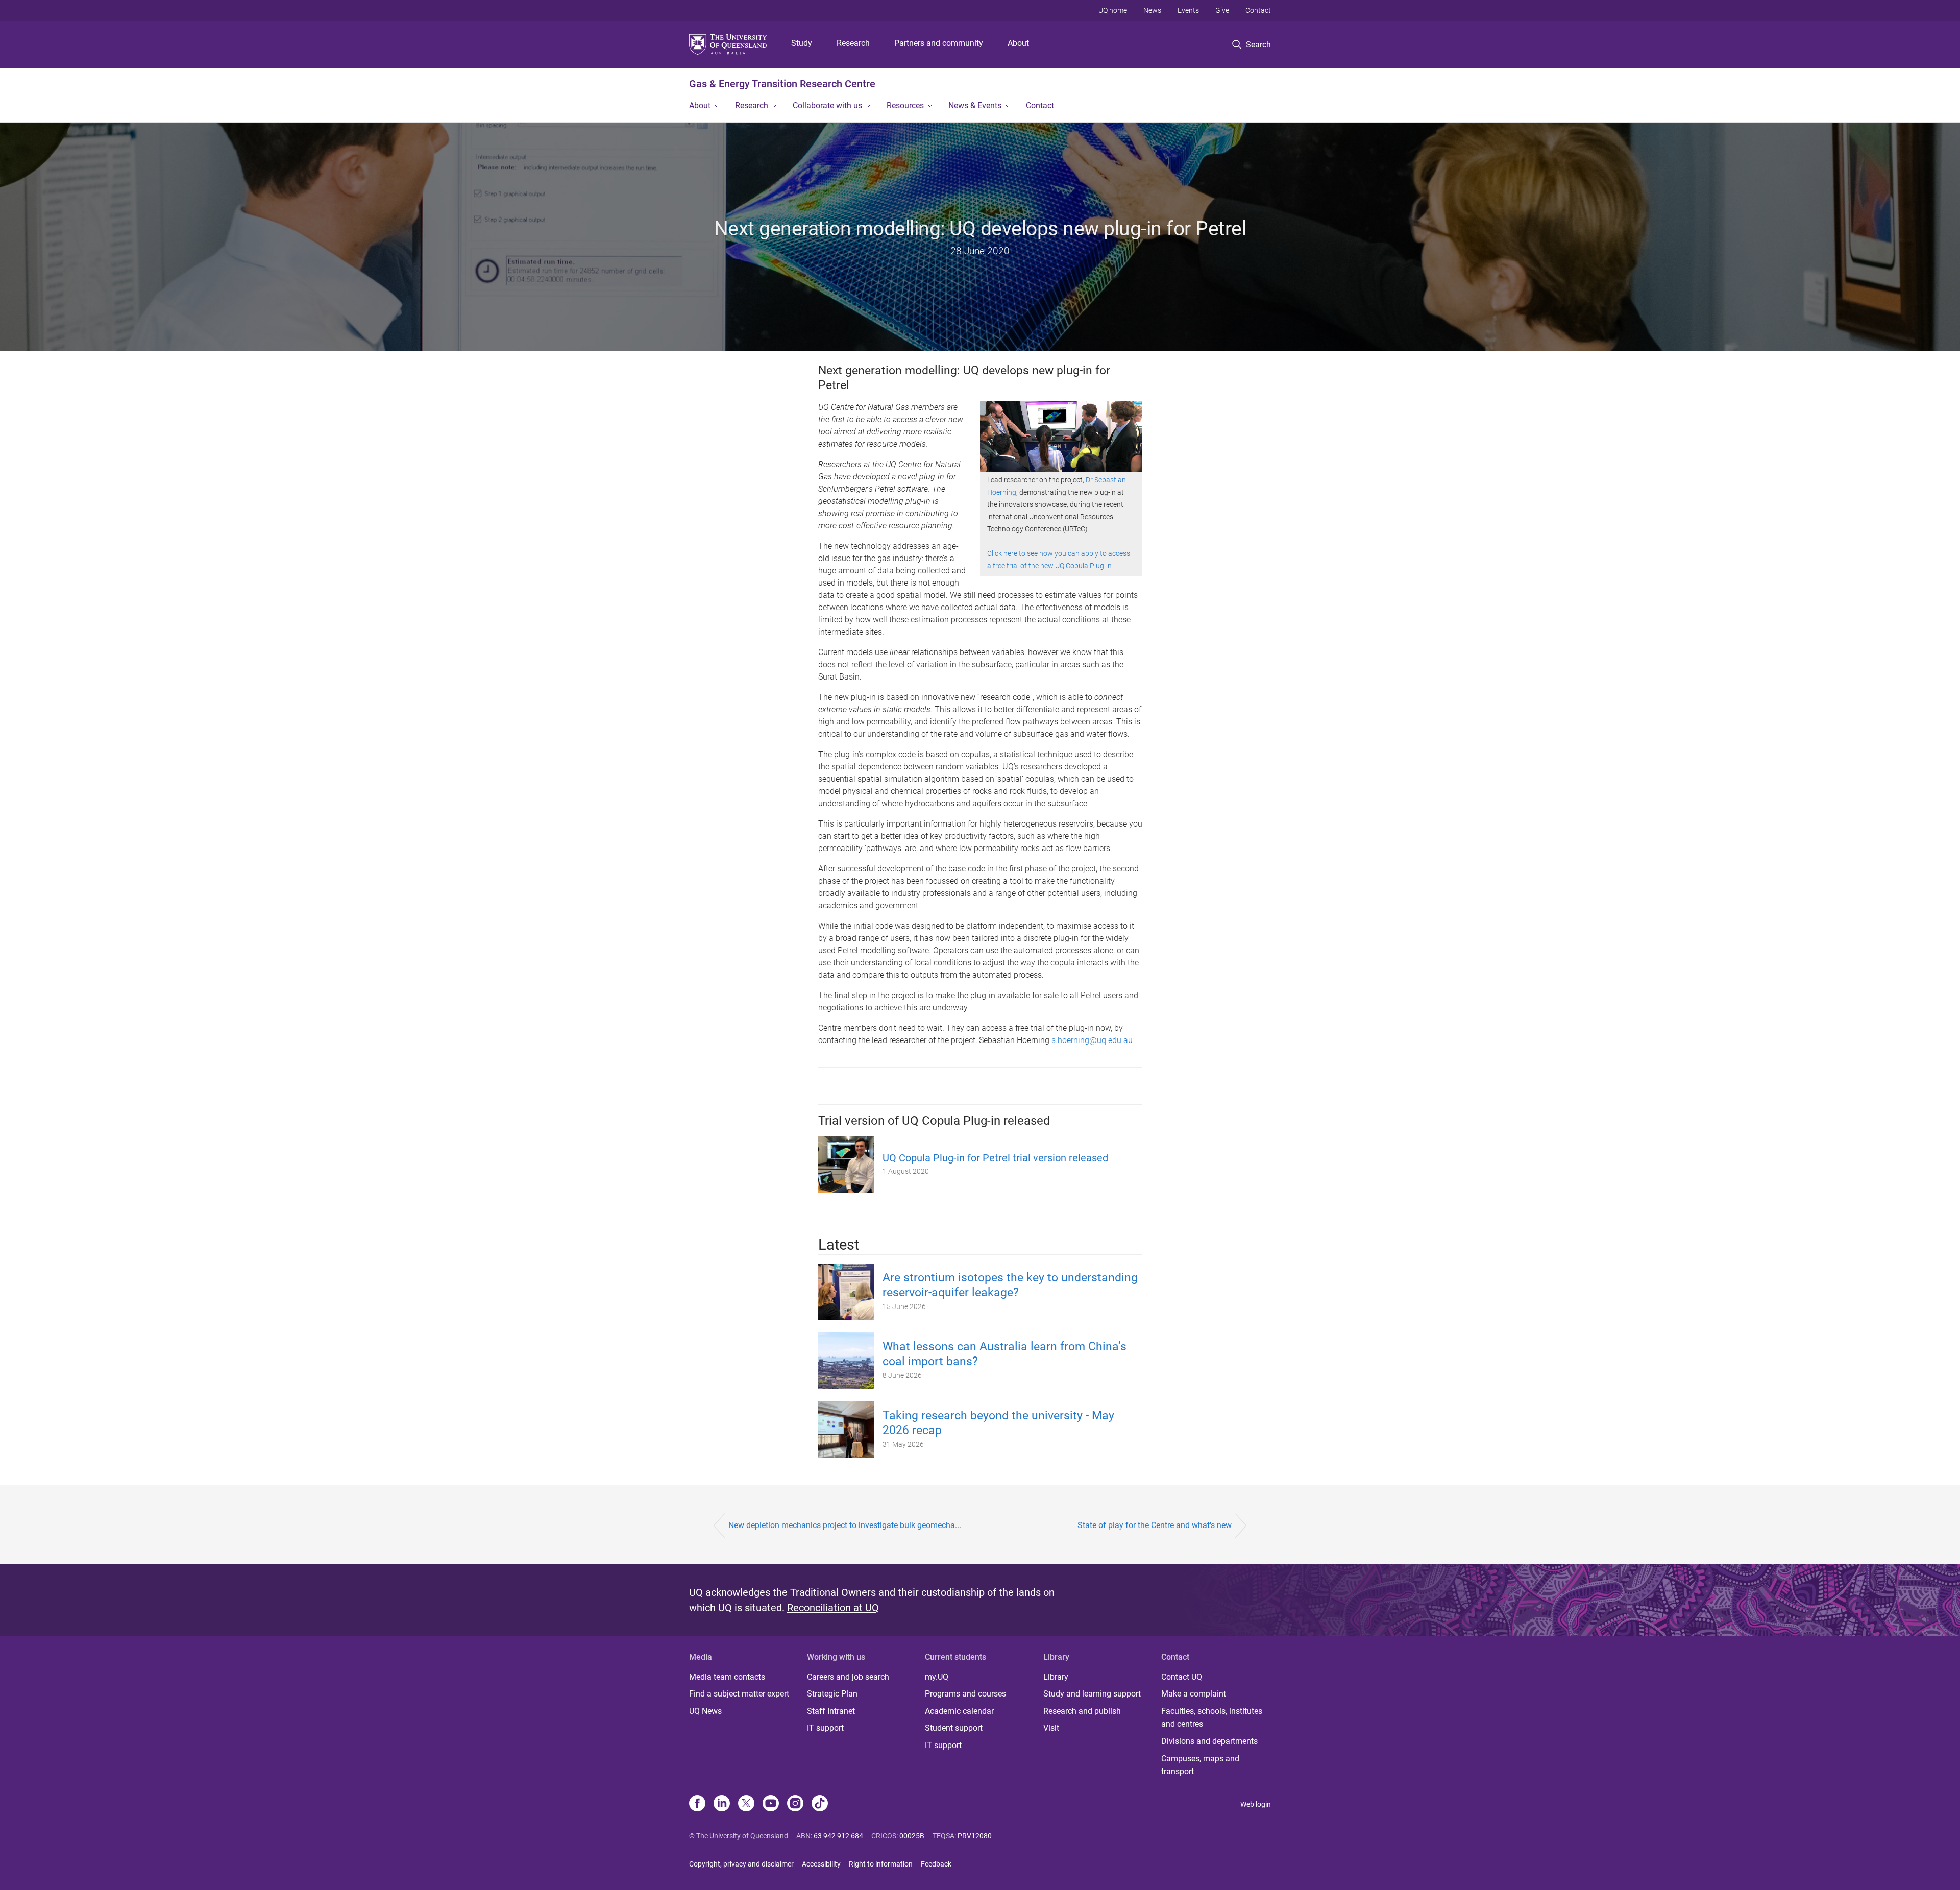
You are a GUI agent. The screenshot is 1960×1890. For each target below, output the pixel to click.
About (1018, 43)
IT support (825, 1728)
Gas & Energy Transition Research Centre (782, 84)
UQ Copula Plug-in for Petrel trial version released (995, 1158)
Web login (1256, 1804)
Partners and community (939, 43)
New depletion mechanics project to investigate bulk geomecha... (845, 1525)
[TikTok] (820, 1804)
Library (1056, 1677)
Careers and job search (848, 1677)
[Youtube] (771, 1804)
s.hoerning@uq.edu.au (1092, 1040)
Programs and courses (965, 1694)
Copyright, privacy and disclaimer (741, 1864)
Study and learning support (1092, 1694)
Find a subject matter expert (739, 1694)
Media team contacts (727, 1677)
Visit (1051, 1728)
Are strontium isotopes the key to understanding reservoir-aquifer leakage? (1010, 1285)
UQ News (705, 1711)
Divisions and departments (1209, 1741)
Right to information (881, 1864)
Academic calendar (959, 1711)
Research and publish (1082, 1711)
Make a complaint (1194, 1694)
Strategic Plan (832, 1694)
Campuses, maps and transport (1200, 1765)
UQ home (1113, 10)
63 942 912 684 (838, 1836)
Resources (905, 105)
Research (853, 43)
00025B (912, 1836)
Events (1188, 10)
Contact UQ (1182, 1677)
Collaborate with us (827, 105)
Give (1222, 10)
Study (802, 43)
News (1152, 10)
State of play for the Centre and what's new (1155, 1525)
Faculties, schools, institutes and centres (1212, 1718)
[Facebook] (697, 1804)
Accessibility (821, 1864)
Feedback (936, 1864)
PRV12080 (975, 1836)
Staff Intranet (831, 1711)
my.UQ (937, 1677)
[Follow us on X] (746, 1804)
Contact (1258, 10)
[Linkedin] (722, 1804)
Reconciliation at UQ (833, 1608)
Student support (954, 1728)
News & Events (975, 105)
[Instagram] (795, 1804)
